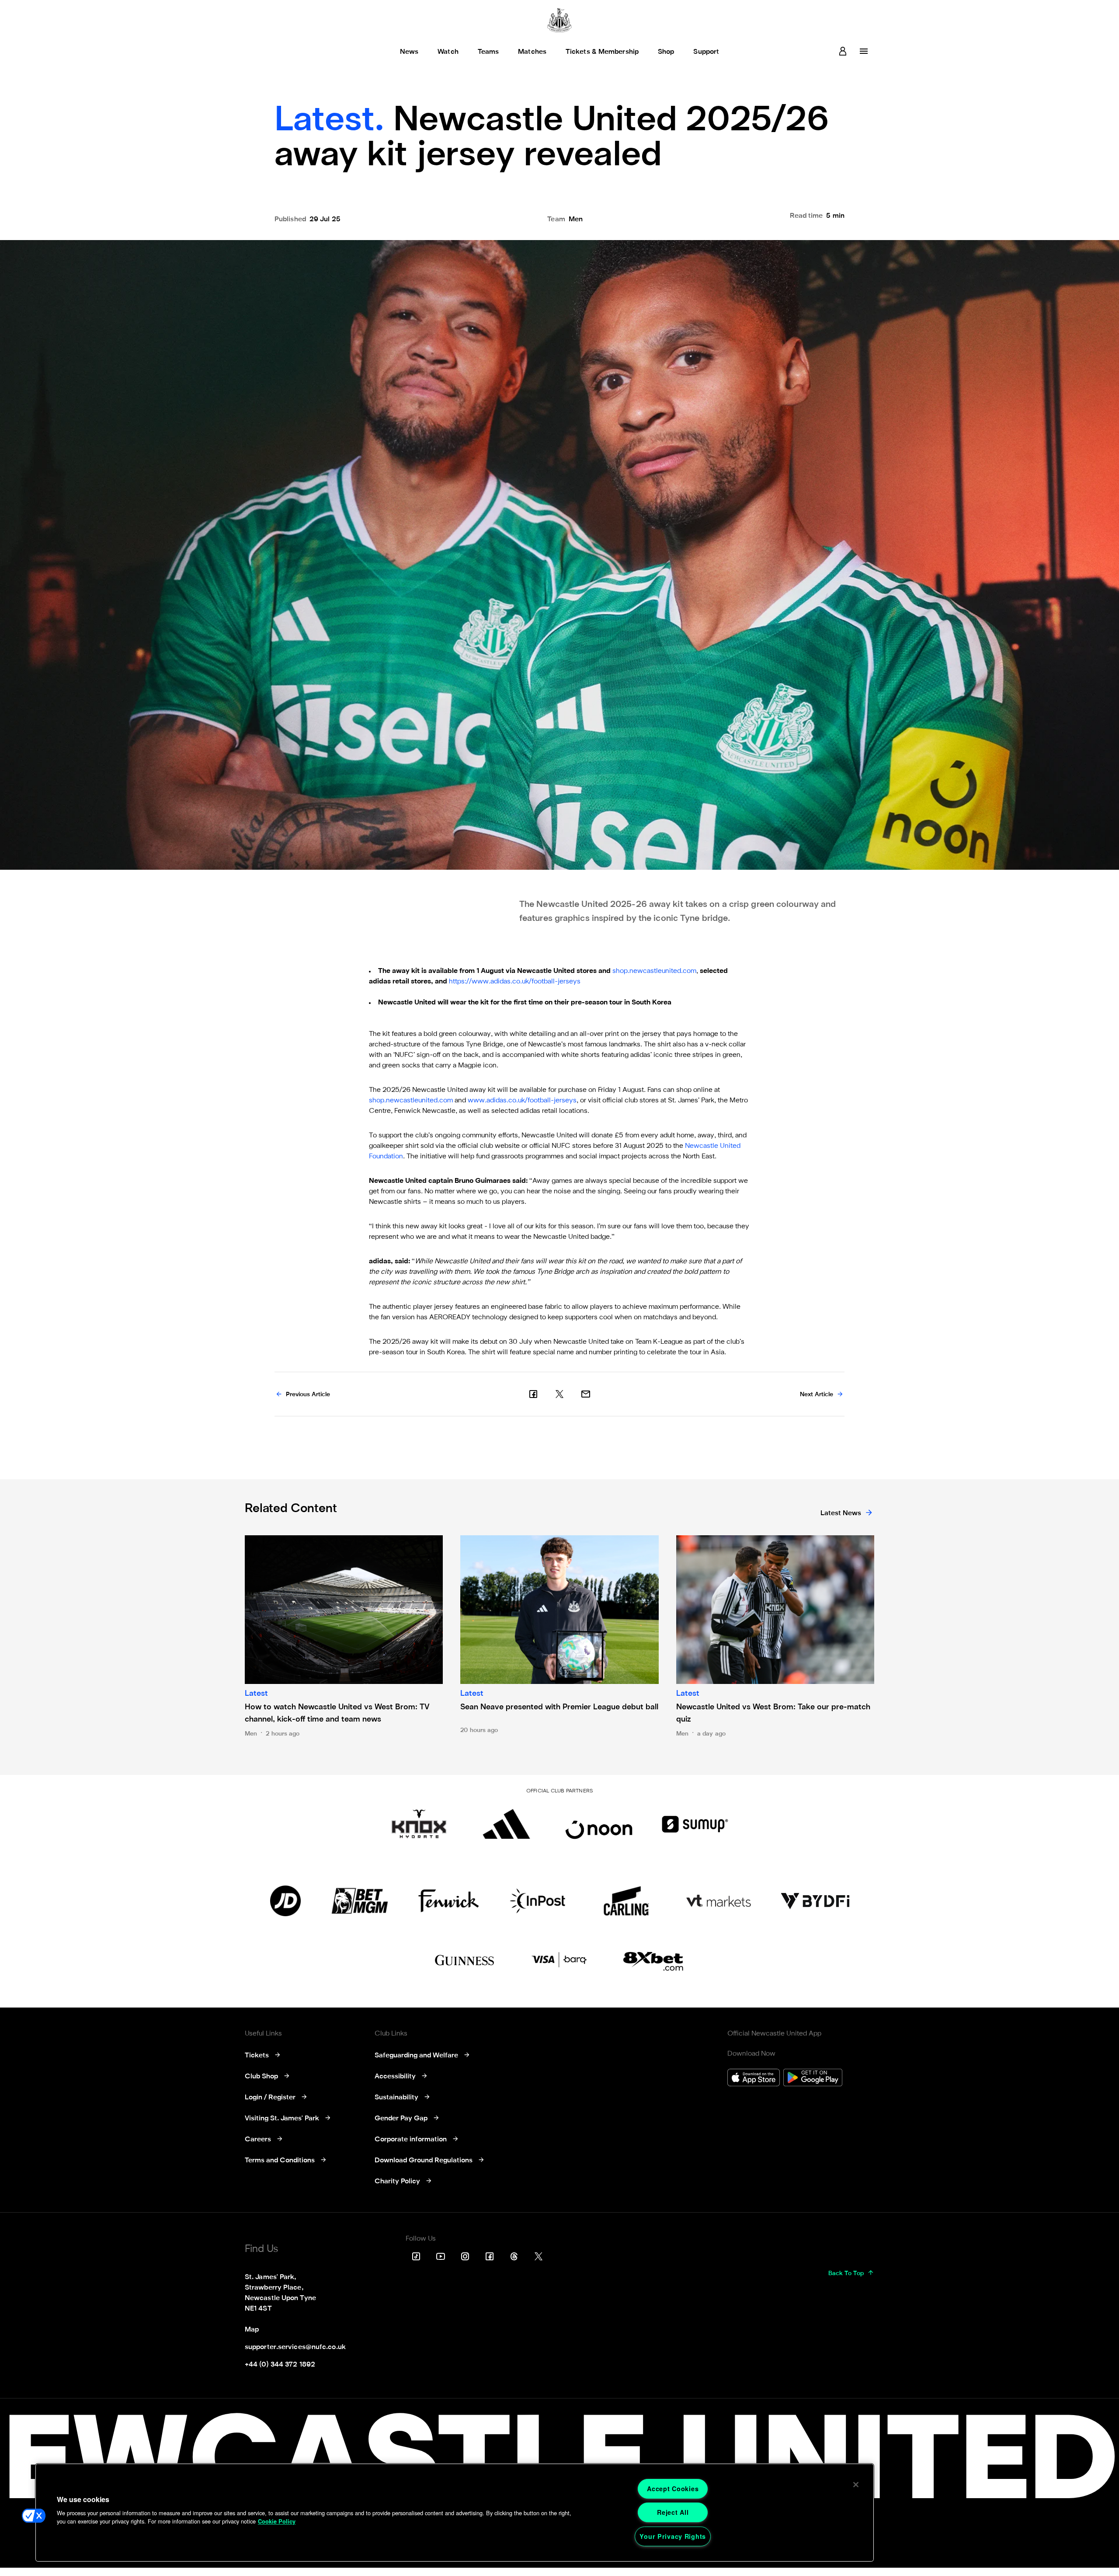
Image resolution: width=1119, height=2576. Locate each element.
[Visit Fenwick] (449, 1901)
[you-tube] (441, 2256)
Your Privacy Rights (673, 2536)
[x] (559, 1394)
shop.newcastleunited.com (654, 971)
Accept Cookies (673, 2489)
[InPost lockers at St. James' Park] (537, 1901)
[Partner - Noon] (599, 1824)
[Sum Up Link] (695, 1824)
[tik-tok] (416, 2256)
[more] (864, 51)
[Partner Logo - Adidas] (506, 1824)
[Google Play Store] (813, 2079)
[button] (34, 2516)
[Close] (856, 2485)
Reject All (673, 2512)
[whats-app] (586, 1394)
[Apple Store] (754, 2079)
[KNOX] (419, 1824)
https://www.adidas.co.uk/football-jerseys (515, 982)
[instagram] (465, 2256)
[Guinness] (465, 1960)
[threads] (514, 2256)
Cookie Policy (277, 2521)
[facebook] (533, 1394)
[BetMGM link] (360, 1901)
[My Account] (843, 51)
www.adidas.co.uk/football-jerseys (522, 1101)
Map (252, 2330)
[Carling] (626, 1901)
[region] (455, 2513)
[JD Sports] (285, 1901)
